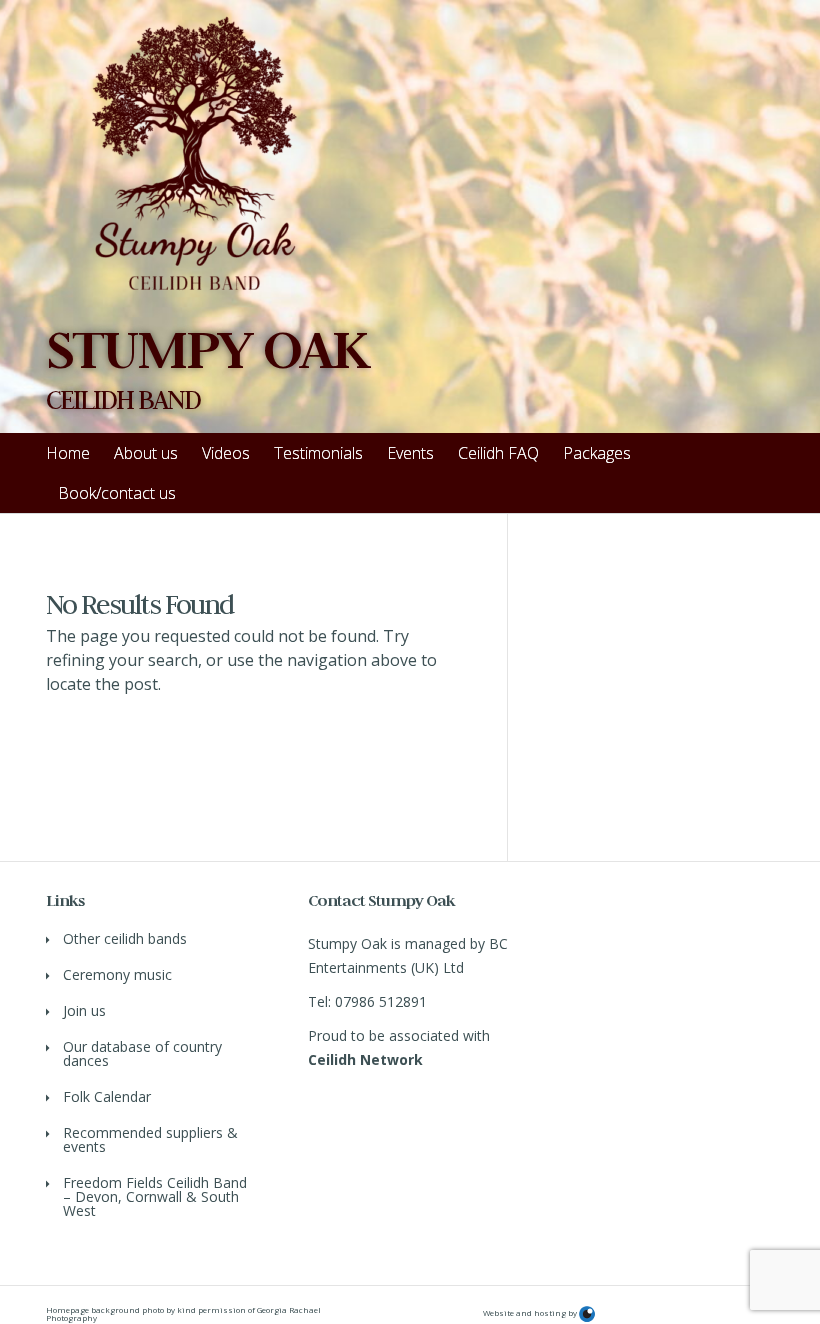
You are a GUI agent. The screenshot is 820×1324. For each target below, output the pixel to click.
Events (410, 453)
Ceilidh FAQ (498, 453)
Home (68, 453)
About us (146, 453)
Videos (226, 453)
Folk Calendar (107, 1096)
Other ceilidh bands (125, 938)
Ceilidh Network (365, 1059)
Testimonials (318, 453)
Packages (597, 453)
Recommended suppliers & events (150, 1139)
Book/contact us (117, 493)
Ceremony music (117, 974)
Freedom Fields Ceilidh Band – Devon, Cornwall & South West (155, 1196)
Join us (84, 1010)
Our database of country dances (142, 1053)
